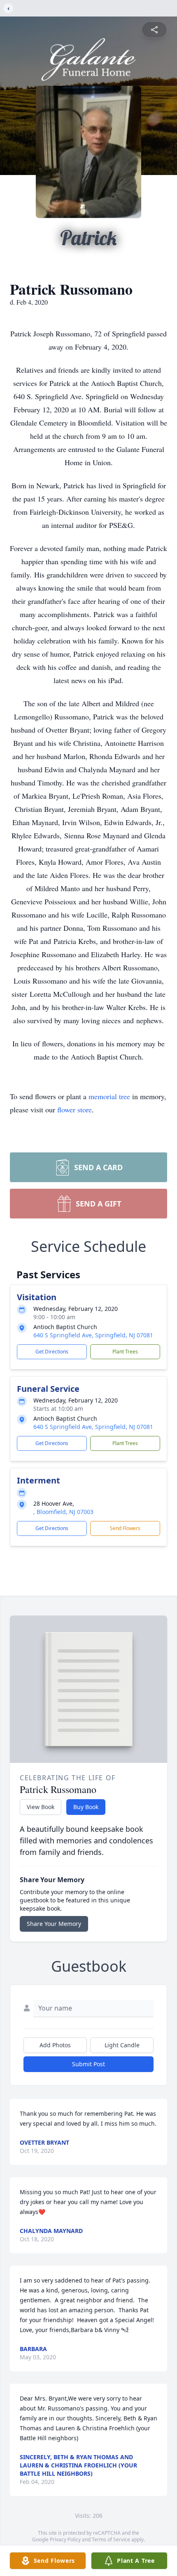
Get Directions (52, 1352)
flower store (75, 1109)
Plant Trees (125, 1352)
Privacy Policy (65, 2539)
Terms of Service (111, 2539)
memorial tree (109, 1096)
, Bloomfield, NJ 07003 (63, 1512)
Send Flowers (125, 1528)
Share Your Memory (54, 1924)
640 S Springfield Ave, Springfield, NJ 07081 (93, 1335)
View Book (41, 1807)
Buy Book (86, 1807)
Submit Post (88, 2064)
